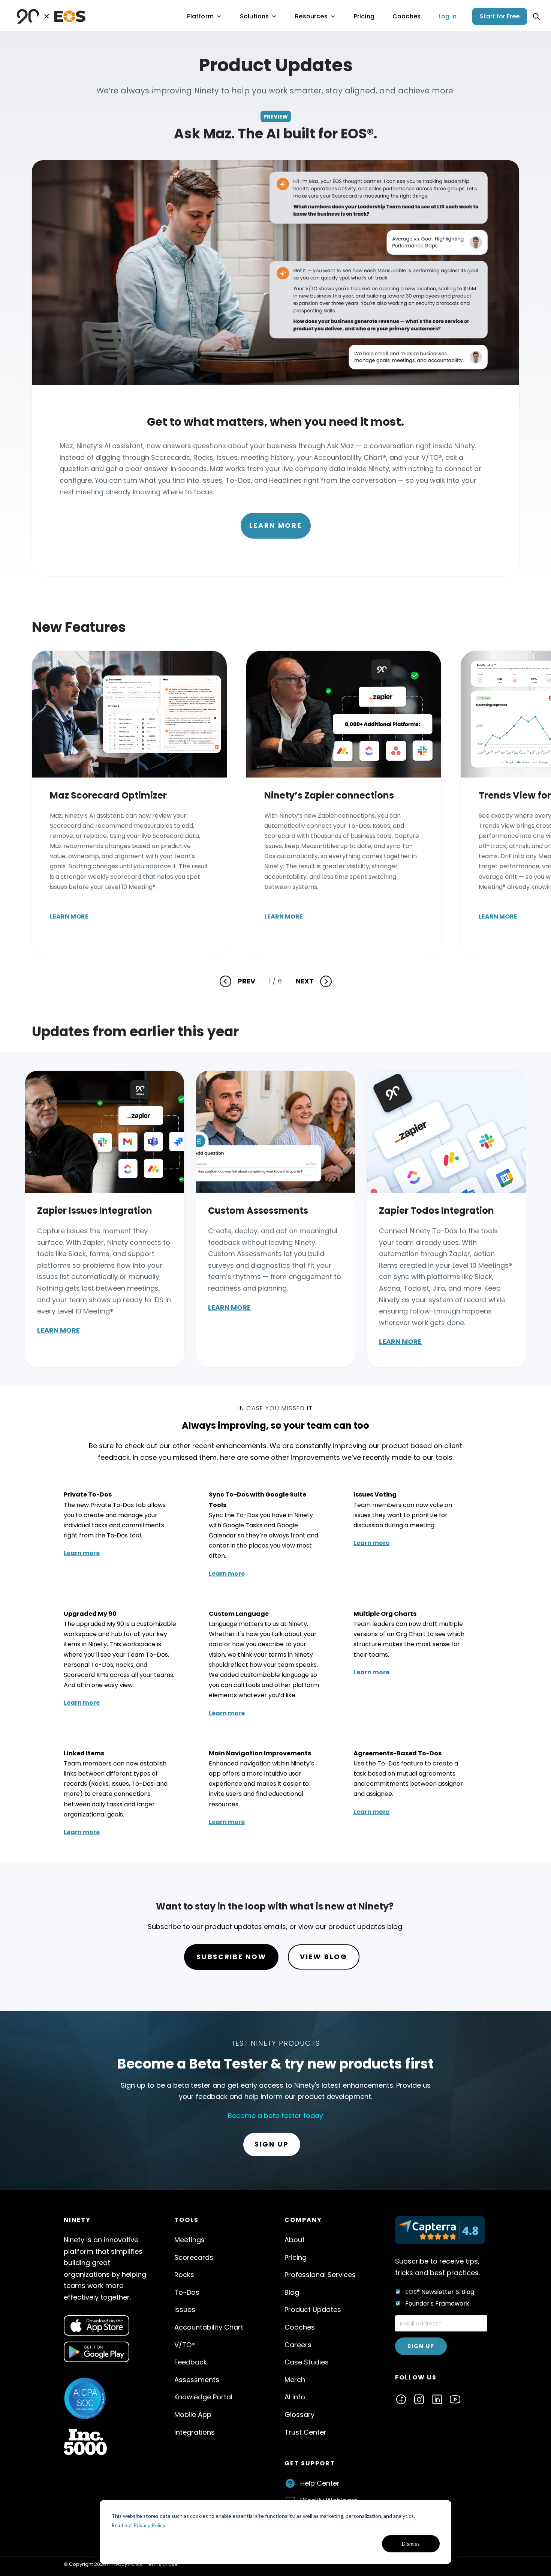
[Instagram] (419, 2399)
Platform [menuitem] (200, 16)
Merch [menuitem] (295, 2380)
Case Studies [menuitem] (307, 2362)
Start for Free (500, 16)
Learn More (276, 525)
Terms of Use (162, 2564)
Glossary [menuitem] (299, 2415)
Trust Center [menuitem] (305, 2432)
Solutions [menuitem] (254, 16)
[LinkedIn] (437, 2399)
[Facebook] (401, 2399)
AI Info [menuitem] (295, 2397)
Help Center (320, 2483)
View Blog (323, 1957)
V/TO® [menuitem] (185, 2345)
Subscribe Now (231, 1957)
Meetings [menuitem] (189, 2240)
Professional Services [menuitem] (320, 2275)
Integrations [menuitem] (195, 2432)
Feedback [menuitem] (191, 2362)
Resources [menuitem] (311, 16)
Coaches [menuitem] (407, 16)
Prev (246, 981)
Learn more (69, 916)
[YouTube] (455, 2399)
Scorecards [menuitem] (194, 2257)
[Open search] (536, 17)
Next (305, 981)
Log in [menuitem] (448, 16)
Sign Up (272, 2144)
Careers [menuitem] (298, 2345)
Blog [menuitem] (292, 2292)
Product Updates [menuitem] (313, 2310)
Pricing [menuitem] (364, 16)
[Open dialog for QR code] (97, 2326)
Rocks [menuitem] (184, 2275)
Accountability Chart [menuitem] (209, 2327)
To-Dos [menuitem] (187, 2292)
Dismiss (411, 2544)
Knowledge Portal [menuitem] (203, 2397)
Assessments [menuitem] (197, 2380)
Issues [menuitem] (185, 2310)
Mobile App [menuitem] (193, 2415)
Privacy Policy (149, 2525)
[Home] (51, 16)
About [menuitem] (295, 2240)
